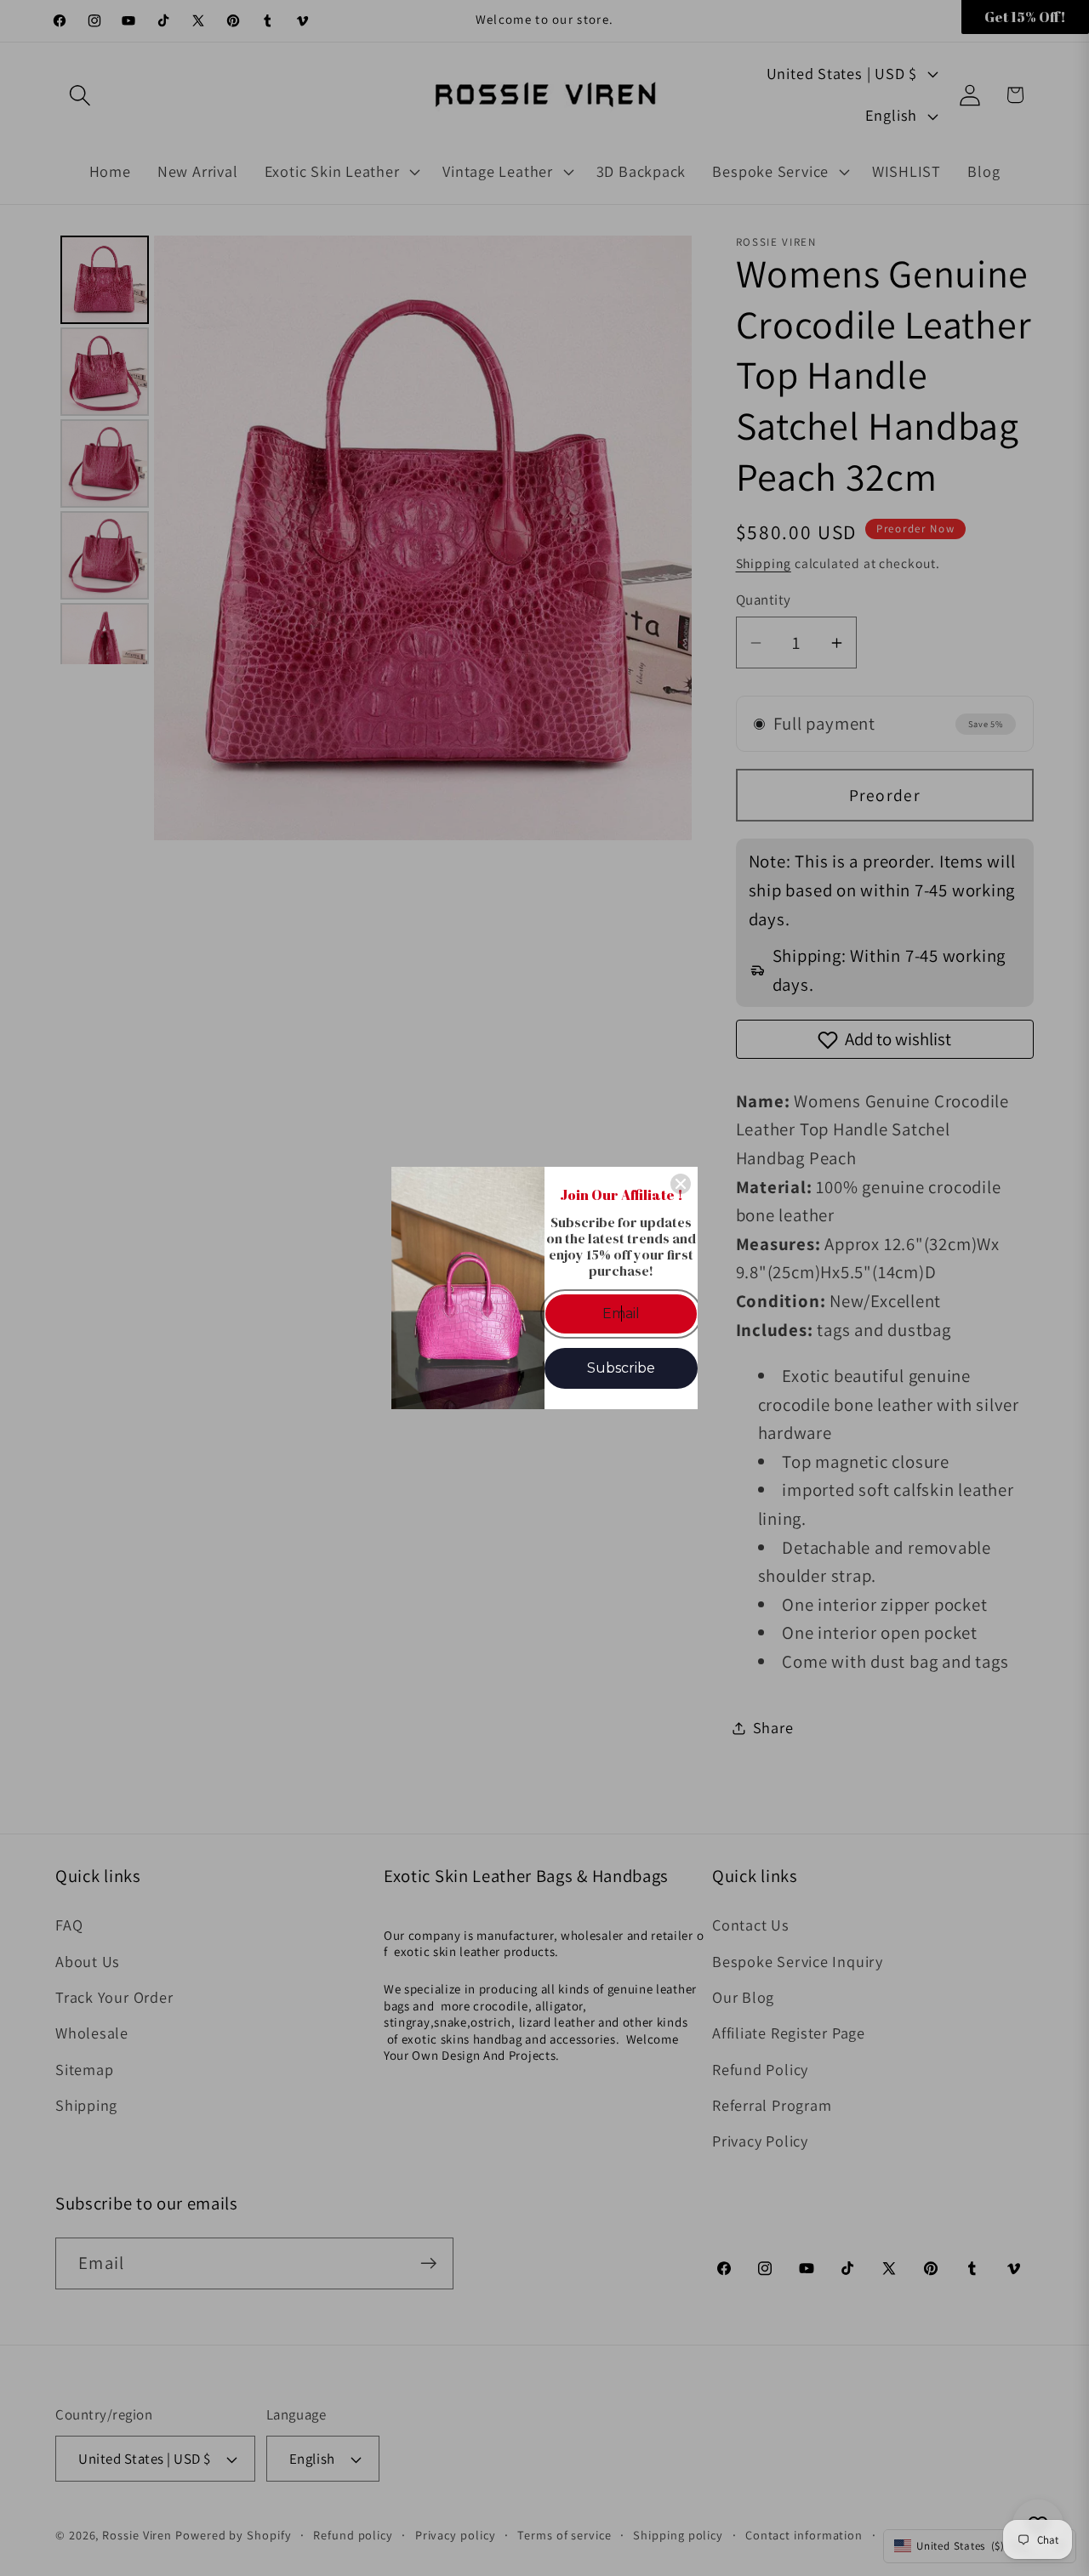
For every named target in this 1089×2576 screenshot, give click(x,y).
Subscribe (621, 1368)
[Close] (681, 1184)
